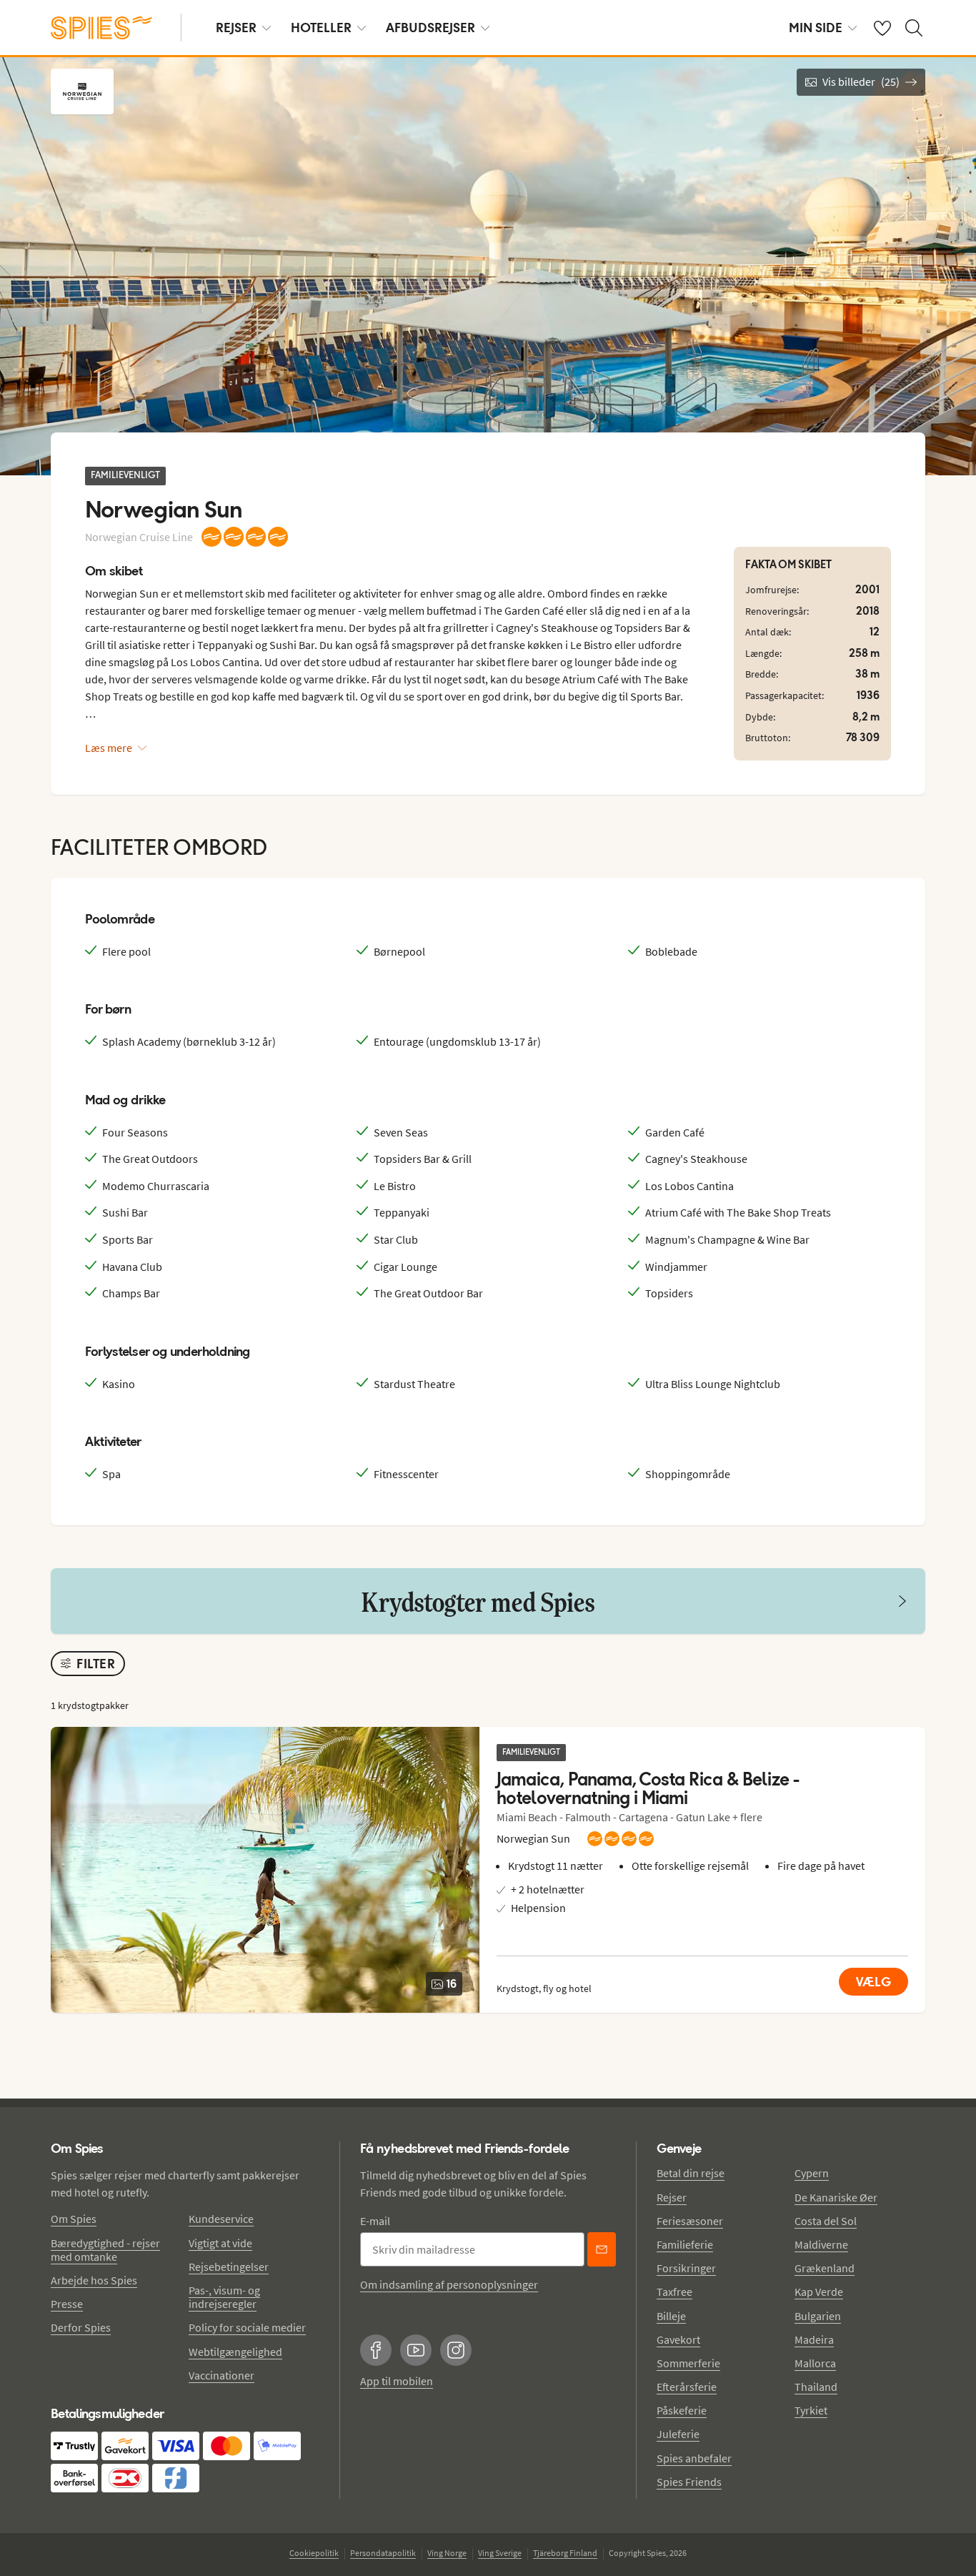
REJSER (236, 28)
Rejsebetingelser (229, 2267)
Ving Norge (447, 2553)
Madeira (814, 2339)
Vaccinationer (221, 2375)
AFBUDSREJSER (430, 28)
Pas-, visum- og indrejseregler (224, 2297)
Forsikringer (686, 2268)
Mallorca (815, 2363)
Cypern (812, 2173)
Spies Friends (689, 2482)
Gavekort (678, 2339)
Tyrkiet (811, 2410)
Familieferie (685, 2244)
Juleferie (678, 2434)
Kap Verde (819, 2292)
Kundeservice (221, 2219)
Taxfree (674, 2292)
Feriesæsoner (690, 2221)
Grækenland (825, 2268)
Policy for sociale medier (247, 2327)
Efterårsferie (687, 2387)
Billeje (671, 2316)
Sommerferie (688, 2363)
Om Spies (74, 2219)
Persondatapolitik (383, 2553)
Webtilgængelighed (235, 2352)
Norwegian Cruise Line (139, 537)
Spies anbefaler (694, 2458)
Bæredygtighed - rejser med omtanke (105, 2250)
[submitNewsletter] (602, 2249)
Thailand (816, 2387)
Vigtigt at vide (220, 2243)
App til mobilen (397, 2381)
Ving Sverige (500, 2553)
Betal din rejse (691, 2173)
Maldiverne (821, 2244)
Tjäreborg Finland (565, 2553)
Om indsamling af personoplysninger (449, 2284)
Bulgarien (818, 2316)
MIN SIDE (816, 28)
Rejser (672, 2197)
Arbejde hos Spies (94, 2280)
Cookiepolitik (314, 2553)
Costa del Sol (826, 2221)
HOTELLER (321, 28)
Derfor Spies (81, 2327)
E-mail (375, 2221)
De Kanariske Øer (836, 2197)
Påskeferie (682, 2410)
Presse (67, 2304)
